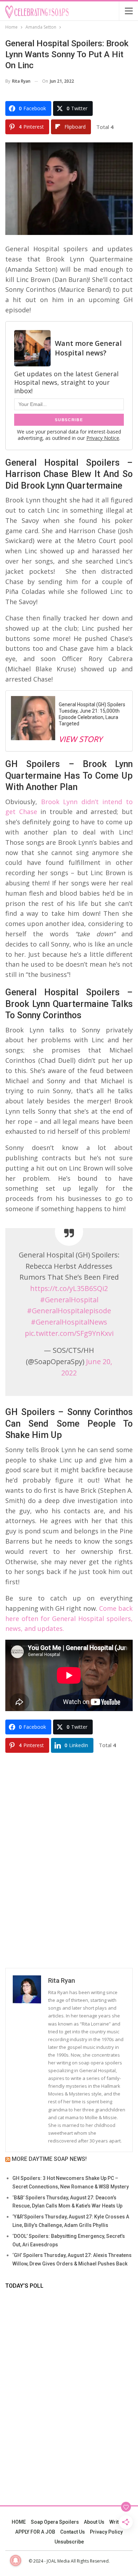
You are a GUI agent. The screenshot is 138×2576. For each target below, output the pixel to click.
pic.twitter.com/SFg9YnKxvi (69, 1333)
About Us (94, 2522)
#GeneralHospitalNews (69, 1322)
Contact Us (73, 2532)
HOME (19, 2522)
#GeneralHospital (69, 1300)
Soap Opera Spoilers (55, 2522)
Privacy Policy (106, 2532)
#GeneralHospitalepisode (69, 1311)
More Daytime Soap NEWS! (49, 2159)
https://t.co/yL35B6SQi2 (69, 1288)
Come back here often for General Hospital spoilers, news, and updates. (69, 1619)
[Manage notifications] (16, 2560)
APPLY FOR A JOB (35, 2532)
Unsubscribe (69, 2542)
